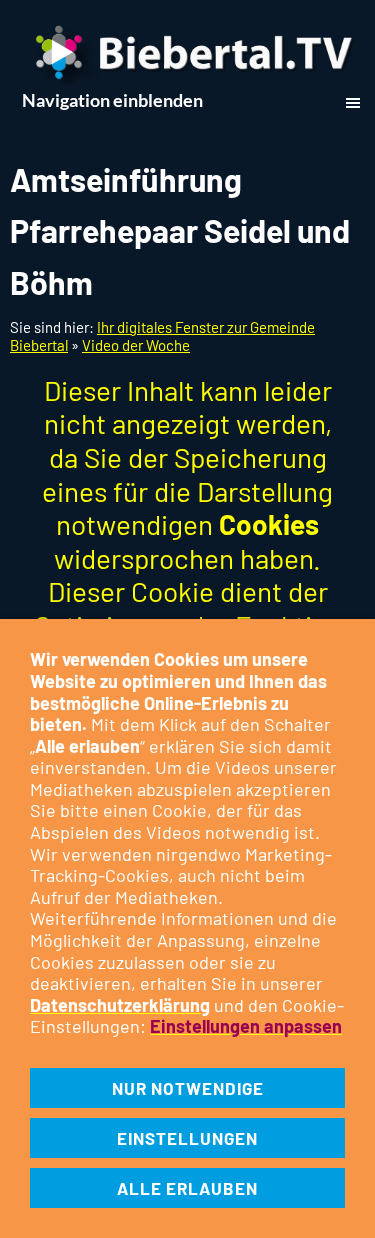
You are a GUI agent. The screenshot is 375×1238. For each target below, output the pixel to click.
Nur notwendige (188, 1088)
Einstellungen (187, 1138)
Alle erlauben (187, 1188)
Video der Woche (136, 345)
